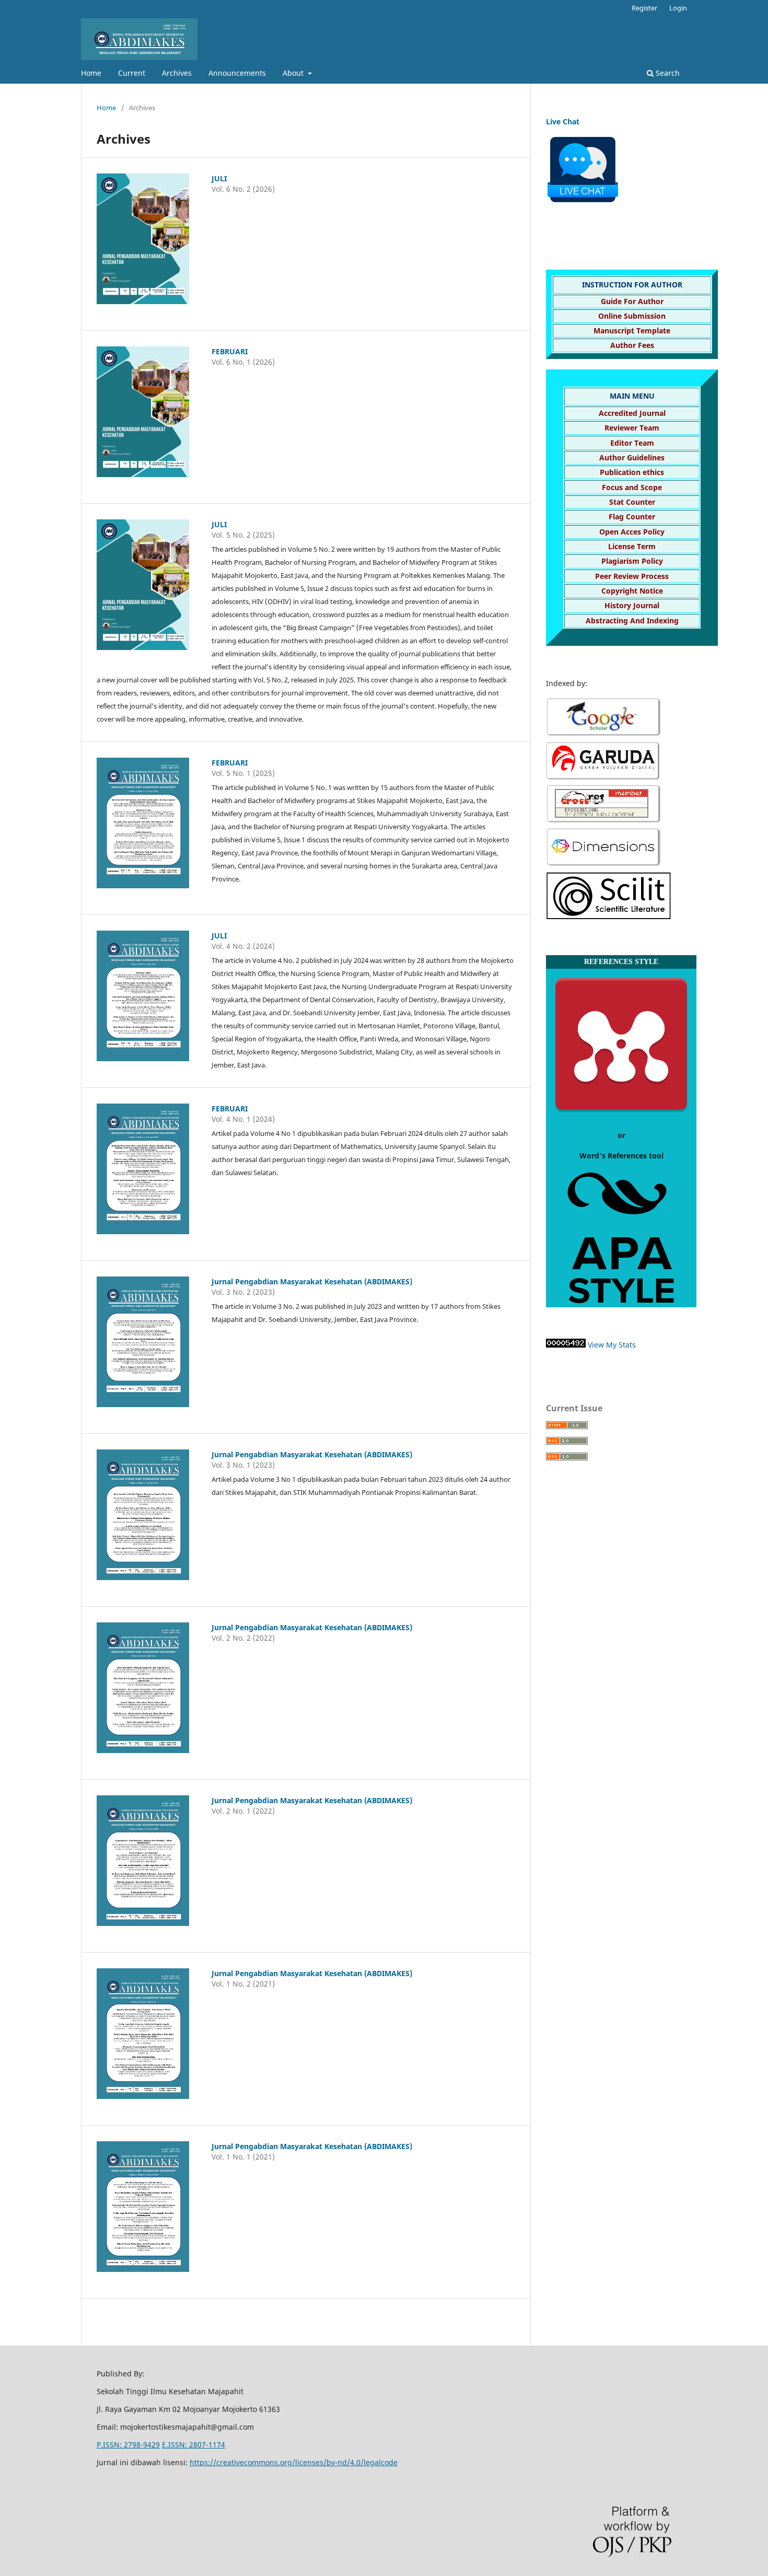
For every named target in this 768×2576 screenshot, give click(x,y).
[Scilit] (609, 917)
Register (644, 8)
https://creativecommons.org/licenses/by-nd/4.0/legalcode (294, 2462)
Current (132, 73)
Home (91, 73)
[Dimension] (604, 865)
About (294, 73)
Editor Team (632, 443)
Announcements (237, 73)
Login (678, 8)
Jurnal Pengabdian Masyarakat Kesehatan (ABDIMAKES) (312, 1281)
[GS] (604, 735)
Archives (177, 73)
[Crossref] (603, 821)
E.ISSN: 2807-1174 (194, 2445)
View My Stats (612, 1345)
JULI (219, 178)
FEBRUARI (230, 351)
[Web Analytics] (566, 1345)
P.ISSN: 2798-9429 (128, 2445)
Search (667, 73)
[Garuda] (603, 777)
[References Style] (621, 1116)
